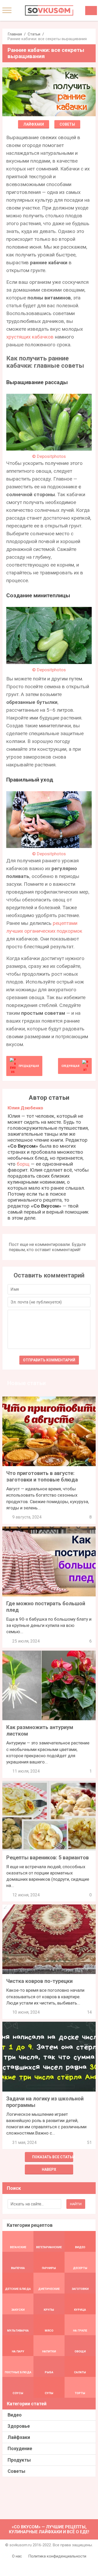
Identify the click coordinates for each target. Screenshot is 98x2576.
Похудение (20, 2448)
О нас (17, 2556)
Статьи (34, 34)
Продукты (19, 2460)
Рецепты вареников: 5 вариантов (48, 1858)
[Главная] (49, 10)
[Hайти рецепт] (91, 11)
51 (89, 2142)
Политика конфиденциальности (57, 2556)
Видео (15, 2415)
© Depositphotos (49, 456)
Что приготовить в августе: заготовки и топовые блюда (42, 1476)
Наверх (49, 2169)
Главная (15, 34)
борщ (23, 1164)
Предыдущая (29, 1066)
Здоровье (19, 2426)
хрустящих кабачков (30, 337)
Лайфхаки (34, 124)
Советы (67, 124)
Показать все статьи (53, 2157)
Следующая (70, 1066)
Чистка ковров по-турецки (39, 1981)
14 (89, 2012)
